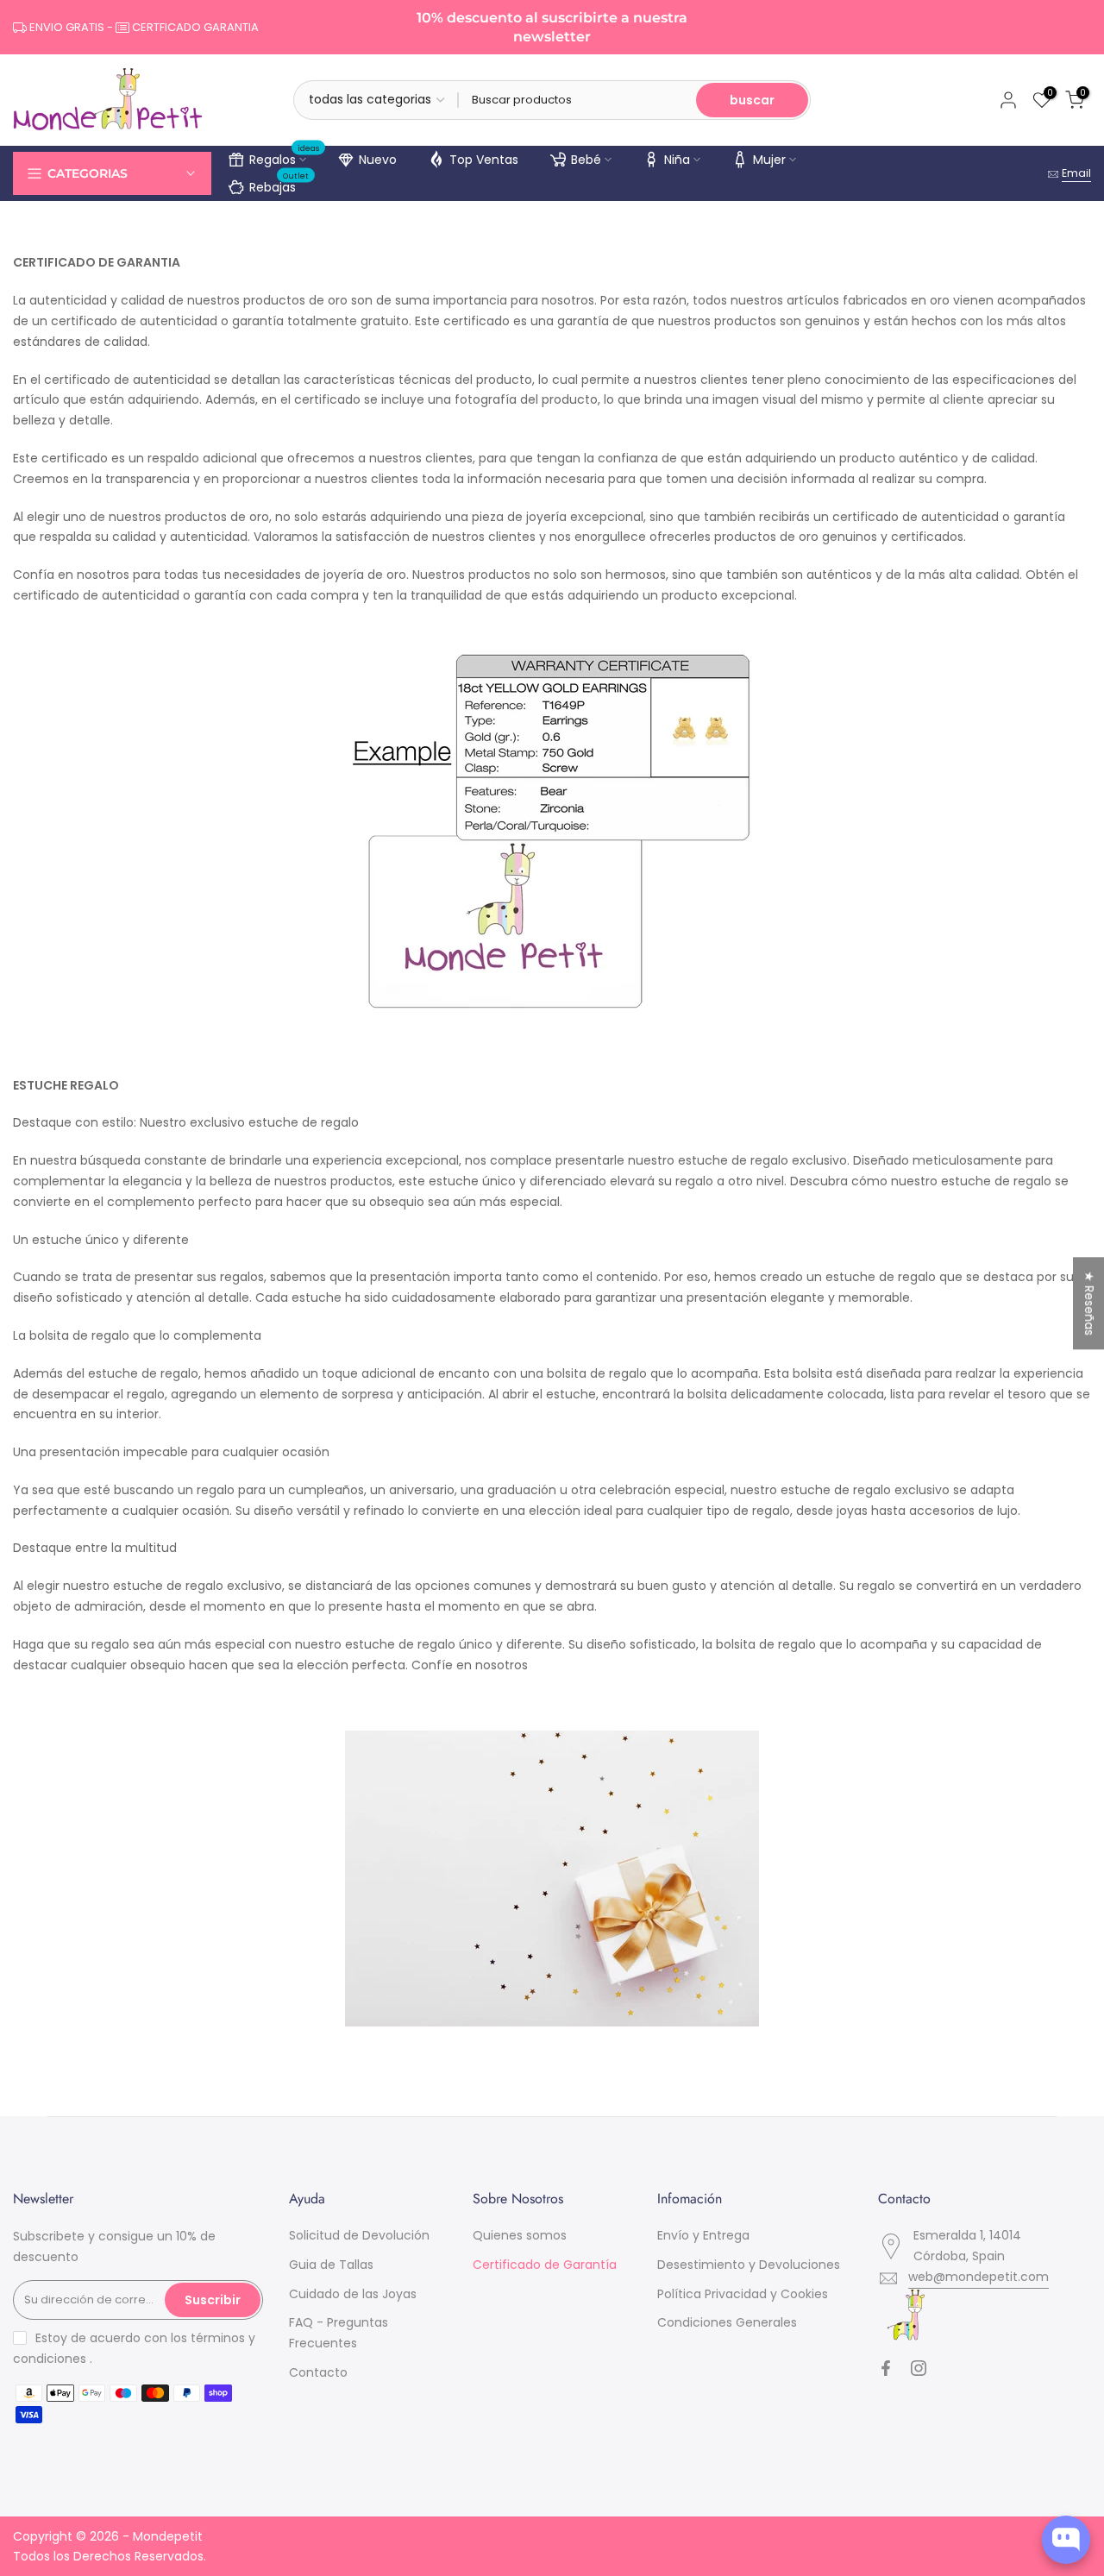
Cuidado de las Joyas (353, 2294)
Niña (677, 160)
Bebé (586, 160)
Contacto (318, 2372)
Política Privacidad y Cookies (743, 2294)
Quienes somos (520, 2235)
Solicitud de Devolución (359, 2235)
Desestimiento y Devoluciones (749, 2265)
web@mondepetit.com (979, 2277)
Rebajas (279, 185)
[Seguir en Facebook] (886, 2368)
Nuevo (378, 160)
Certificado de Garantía (545, 2265)
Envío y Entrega (703, 2235)
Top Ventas (484, 160)
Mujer (769, 160)
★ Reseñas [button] (1089, 1303)
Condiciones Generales (727, 2322)
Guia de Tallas (331, 2265)
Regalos (285, 157)
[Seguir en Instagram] (919, 2368)
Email (1076, 173)
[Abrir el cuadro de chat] (1066, 2540)
